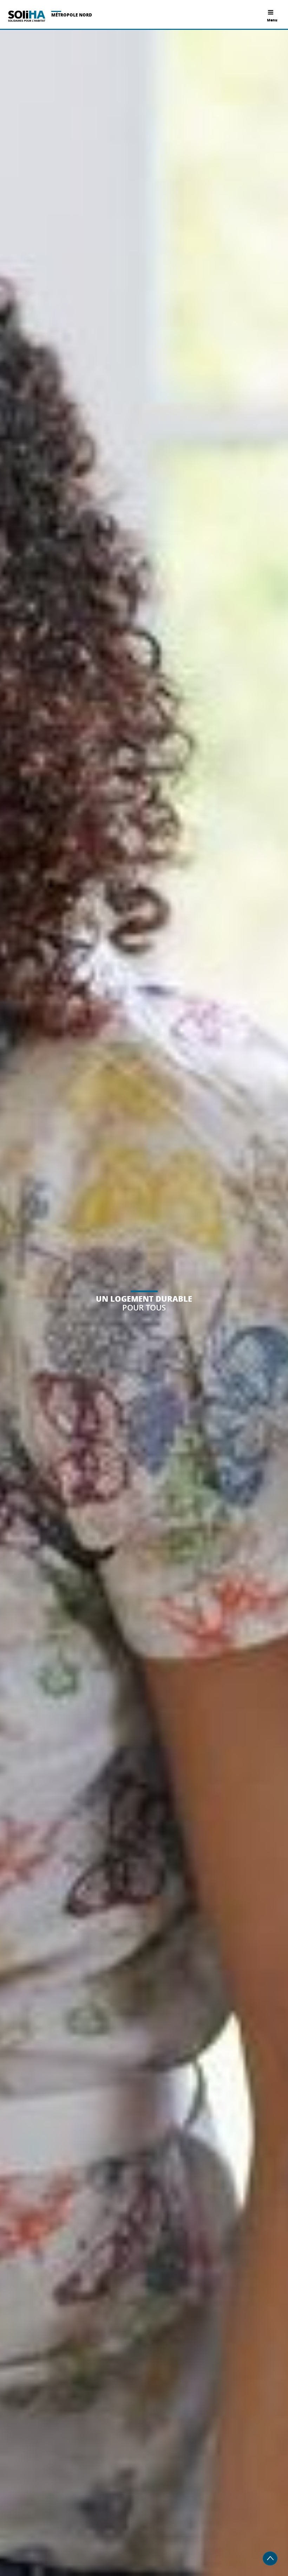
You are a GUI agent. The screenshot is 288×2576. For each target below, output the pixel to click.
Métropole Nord (72, 15)
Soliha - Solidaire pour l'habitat (27, 16)
